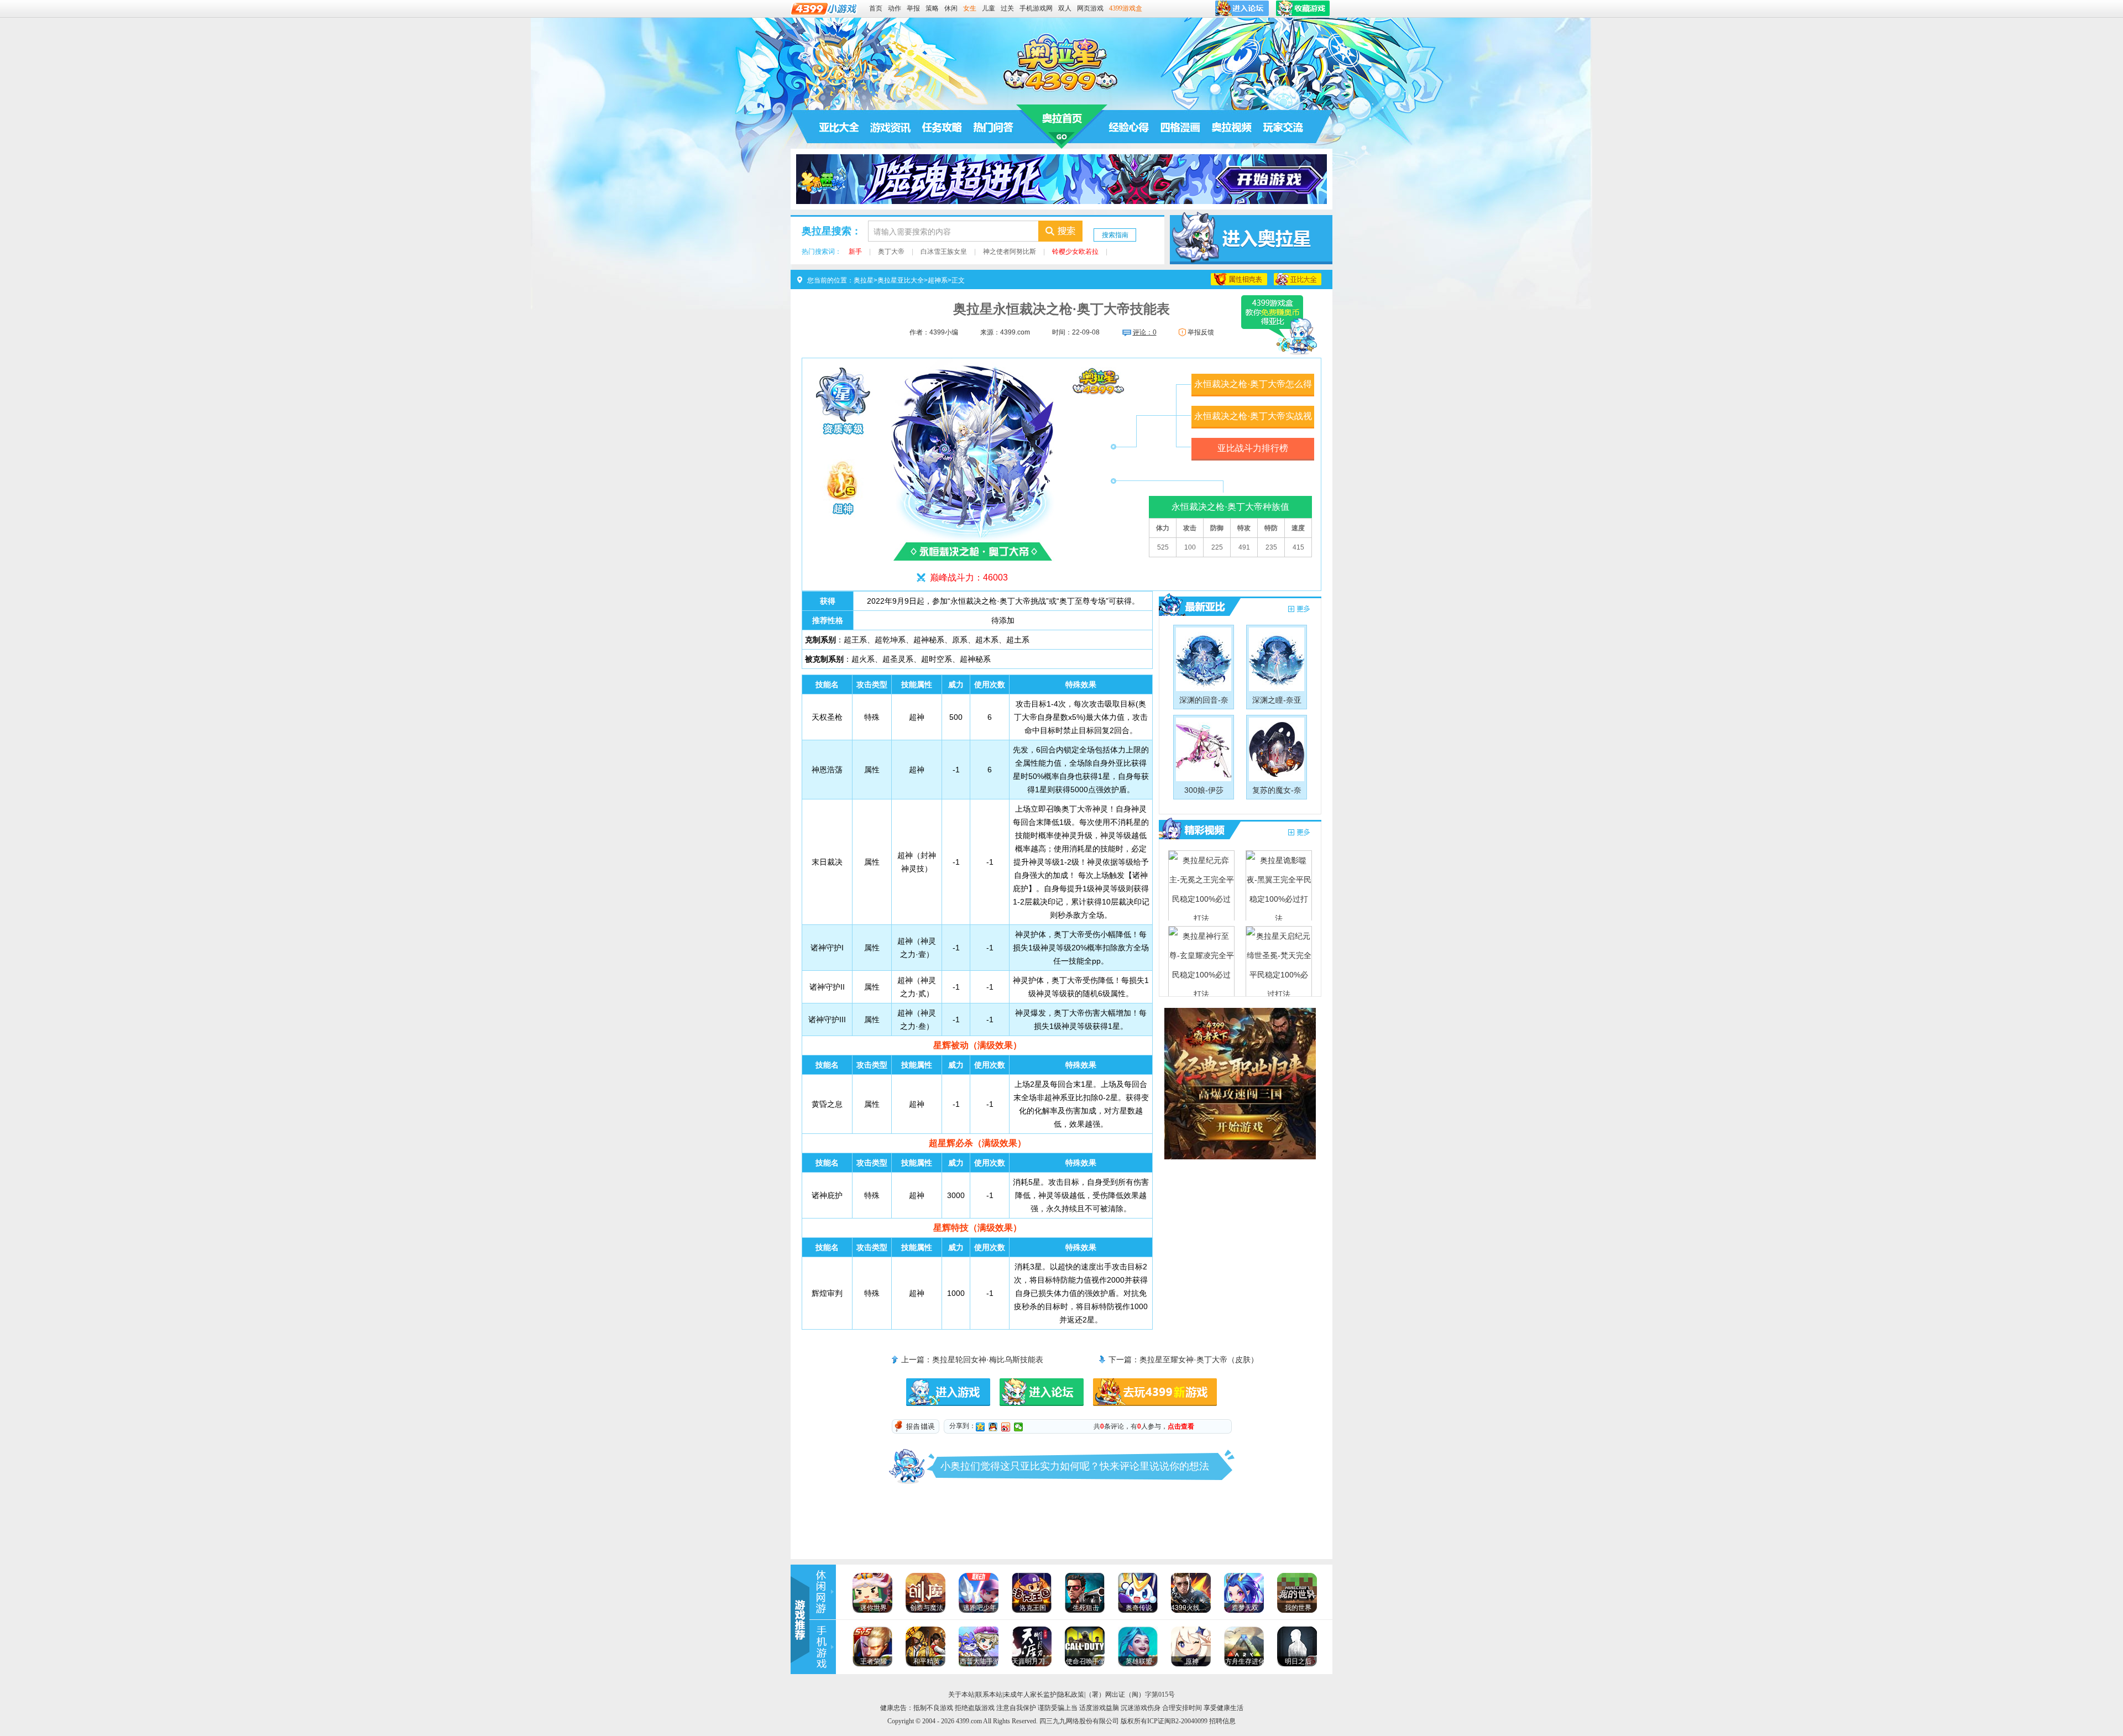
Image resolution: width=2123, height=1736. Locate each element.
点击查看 (1181, 1426)
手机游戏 (823, 1647)
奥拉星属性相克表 (1239, 279)
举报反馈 (1201, 332)
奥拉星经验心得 (1129, 127)
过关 (1007, 8)
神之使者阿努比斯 (1010, 252)
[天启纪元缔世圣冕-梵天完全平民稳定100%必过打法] (1279, 961)
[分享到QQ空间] (981, 1427)
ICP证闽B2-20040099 (1177, 1721)
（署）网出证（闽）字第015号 (1130, 1695)
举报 (913, 8)
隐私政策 (1071, 1695)
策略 (932, 8)
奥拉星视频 (1232, 127)
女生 (970, 8)
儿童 (989, 8)
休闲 (951, 8)
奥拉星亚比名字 (1298, 279)
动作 (895, 8)
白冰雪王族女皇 (944, 252)
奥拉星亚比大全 (839, 127)
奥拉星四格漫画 (1180, 127)
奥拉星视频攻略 (1195, 830)
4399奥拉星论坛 (1283, 127)
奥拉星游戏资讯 (891, 127)
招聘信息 (1222, 1721)
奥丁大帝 (891, 252)
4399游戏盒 (1126, 8)
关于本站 (961, 1695)
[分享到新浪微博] (1006, 1427)
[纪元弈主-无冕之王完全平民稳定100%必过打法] (1201, 885)
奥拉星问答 (993, 127)
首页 (876, 8)
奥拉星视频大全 (1299, 833)
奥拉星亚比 (1195, 606)
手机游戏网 (1036, 8)
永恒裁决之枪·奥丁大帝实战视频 (1253, 420)
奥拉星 (1062, 127)
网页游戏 (1090, 8)
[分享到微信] (1019, 1427)
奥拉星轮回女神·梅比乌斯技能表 (988, 1359)
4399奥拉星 (1061, 62)
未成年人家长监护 (1030, 1695)
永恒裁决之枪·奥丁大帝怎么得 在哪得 (1253, 388)
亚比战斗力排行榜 (1253, 448)
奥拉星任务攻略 (942, 127)
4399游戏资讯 (823, 1592)
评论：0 (1145, 332)
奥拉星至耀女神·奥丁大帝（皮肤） (1199, 1359)
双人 (1065, 8)
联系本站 (989, 1695)
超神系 (938, 280)
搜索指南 (1115, 235)
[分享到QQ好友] (993, 1427)
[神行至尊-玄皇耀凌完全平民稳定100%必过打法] (1201, 961)
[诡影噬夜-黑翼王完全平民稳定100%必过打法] (1279, 885)
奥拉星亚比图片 (1299, 610)
